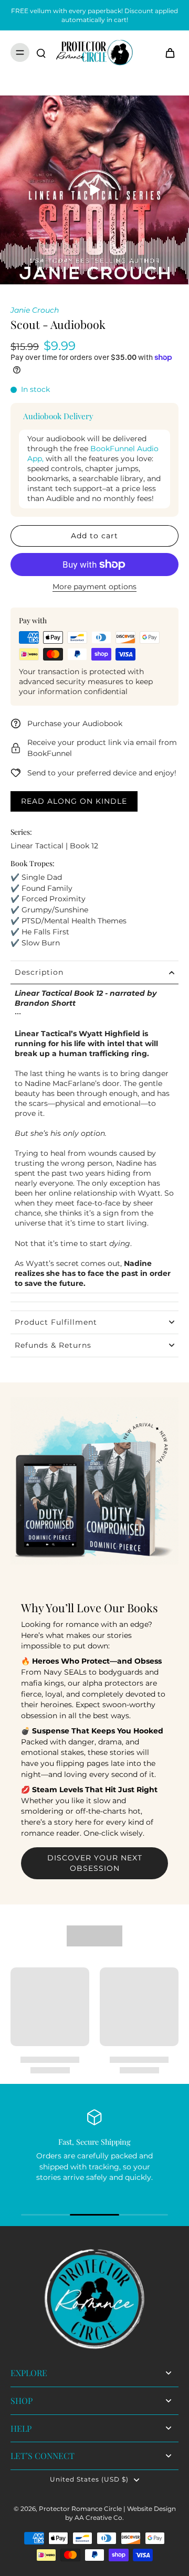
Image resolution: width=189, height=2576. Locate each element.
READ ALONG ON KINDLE (74, 801)
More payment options (94, 587)
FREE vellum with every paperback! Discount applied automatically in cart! (94, 15)
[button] (94, 536)
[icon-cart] (167, 52)
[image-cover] (94, 190)
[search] (41, 52)
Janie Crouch (35, 310)
